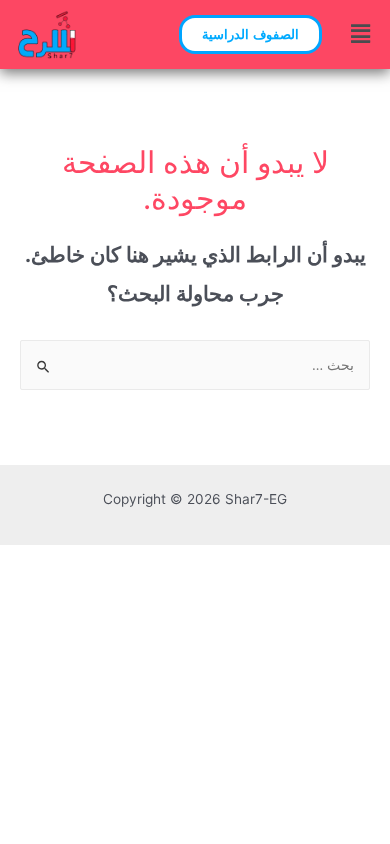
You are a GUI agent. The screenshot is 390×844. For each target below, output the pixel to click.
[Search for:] (195, 365)
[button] (250, 34)
